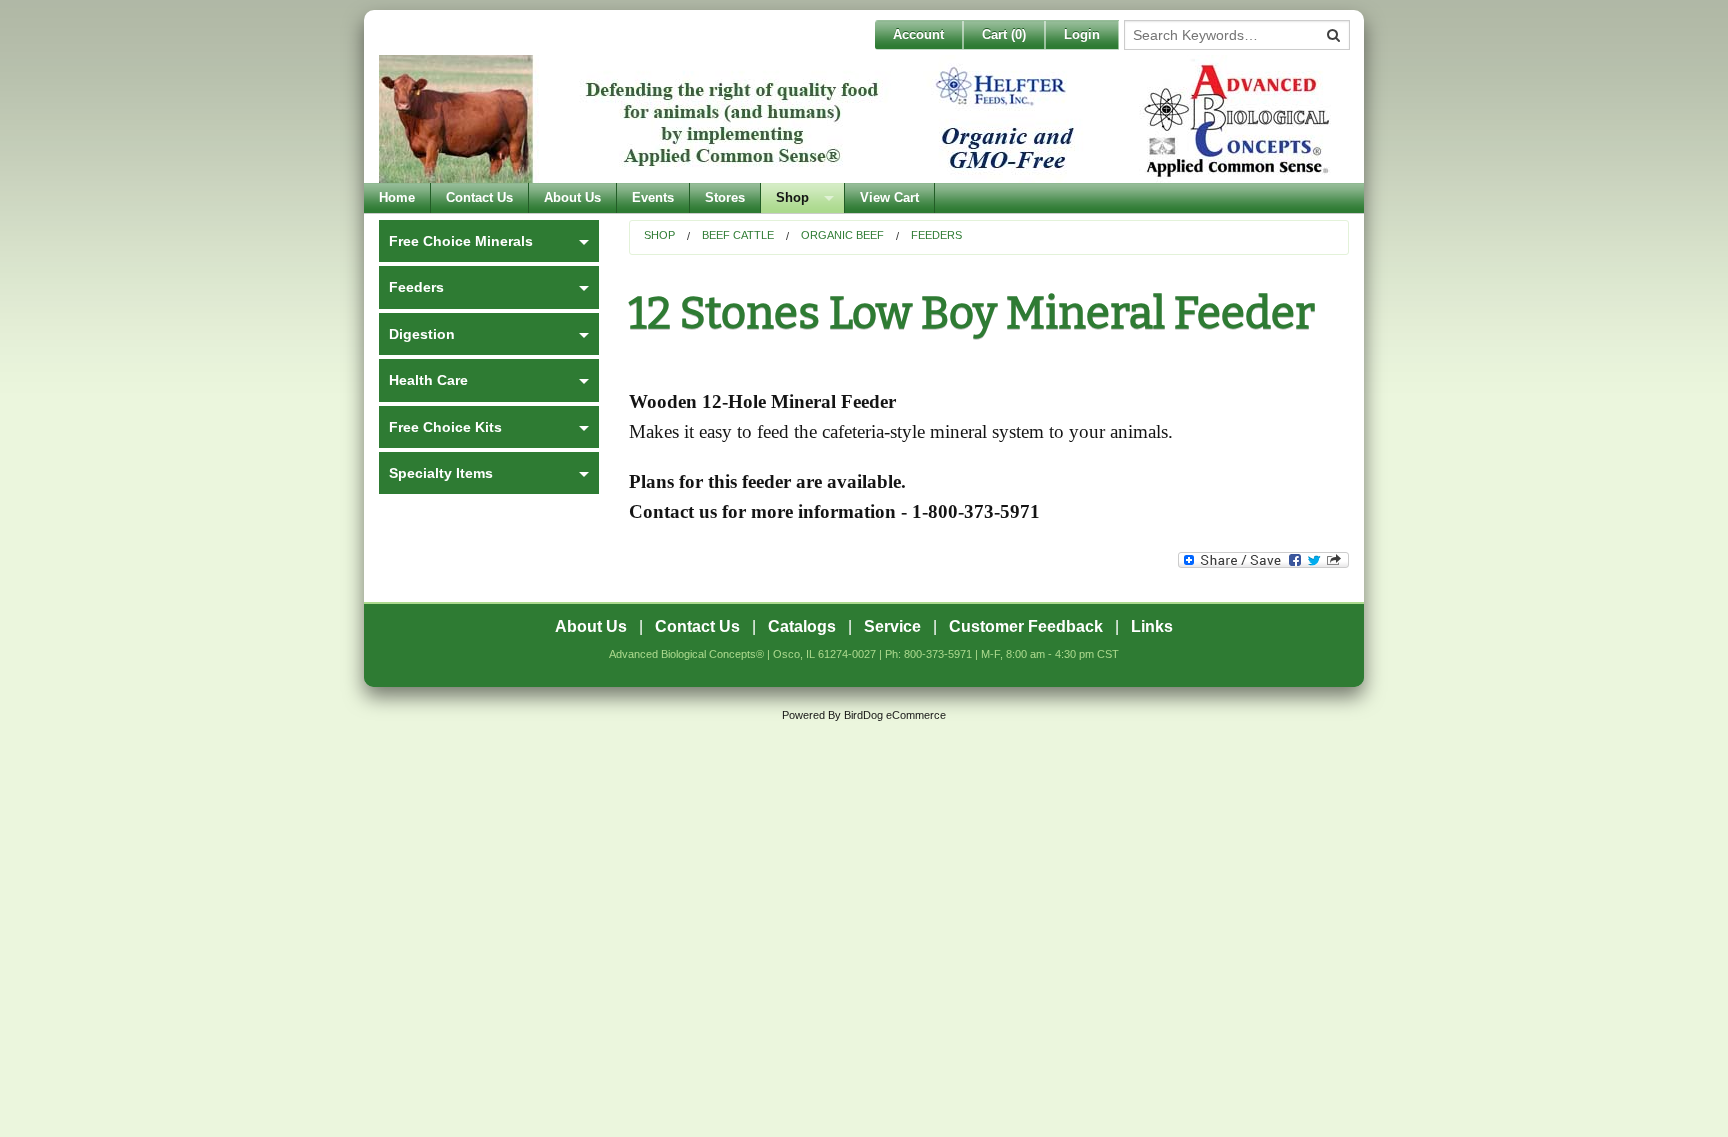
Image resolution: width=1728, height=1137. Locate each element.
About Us (572, 197)
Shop (792, 197)
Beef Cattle (738, 235)
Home (397, 197)
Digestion (422, 334)
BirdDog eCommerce (895, 715)
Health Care (428, 380)
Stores (725, 197)
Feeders (936, 235)
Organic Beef (842, 235)
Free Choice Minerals (461, 241)
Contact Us (479, 197)
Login (1082, 34)
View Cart (889, 197)
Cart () (1004, 34)
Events (653, 197)
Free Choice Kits (445, 427)
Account (918, 34)
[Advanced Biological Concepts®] (859, 119)
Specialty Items (441, 473)
